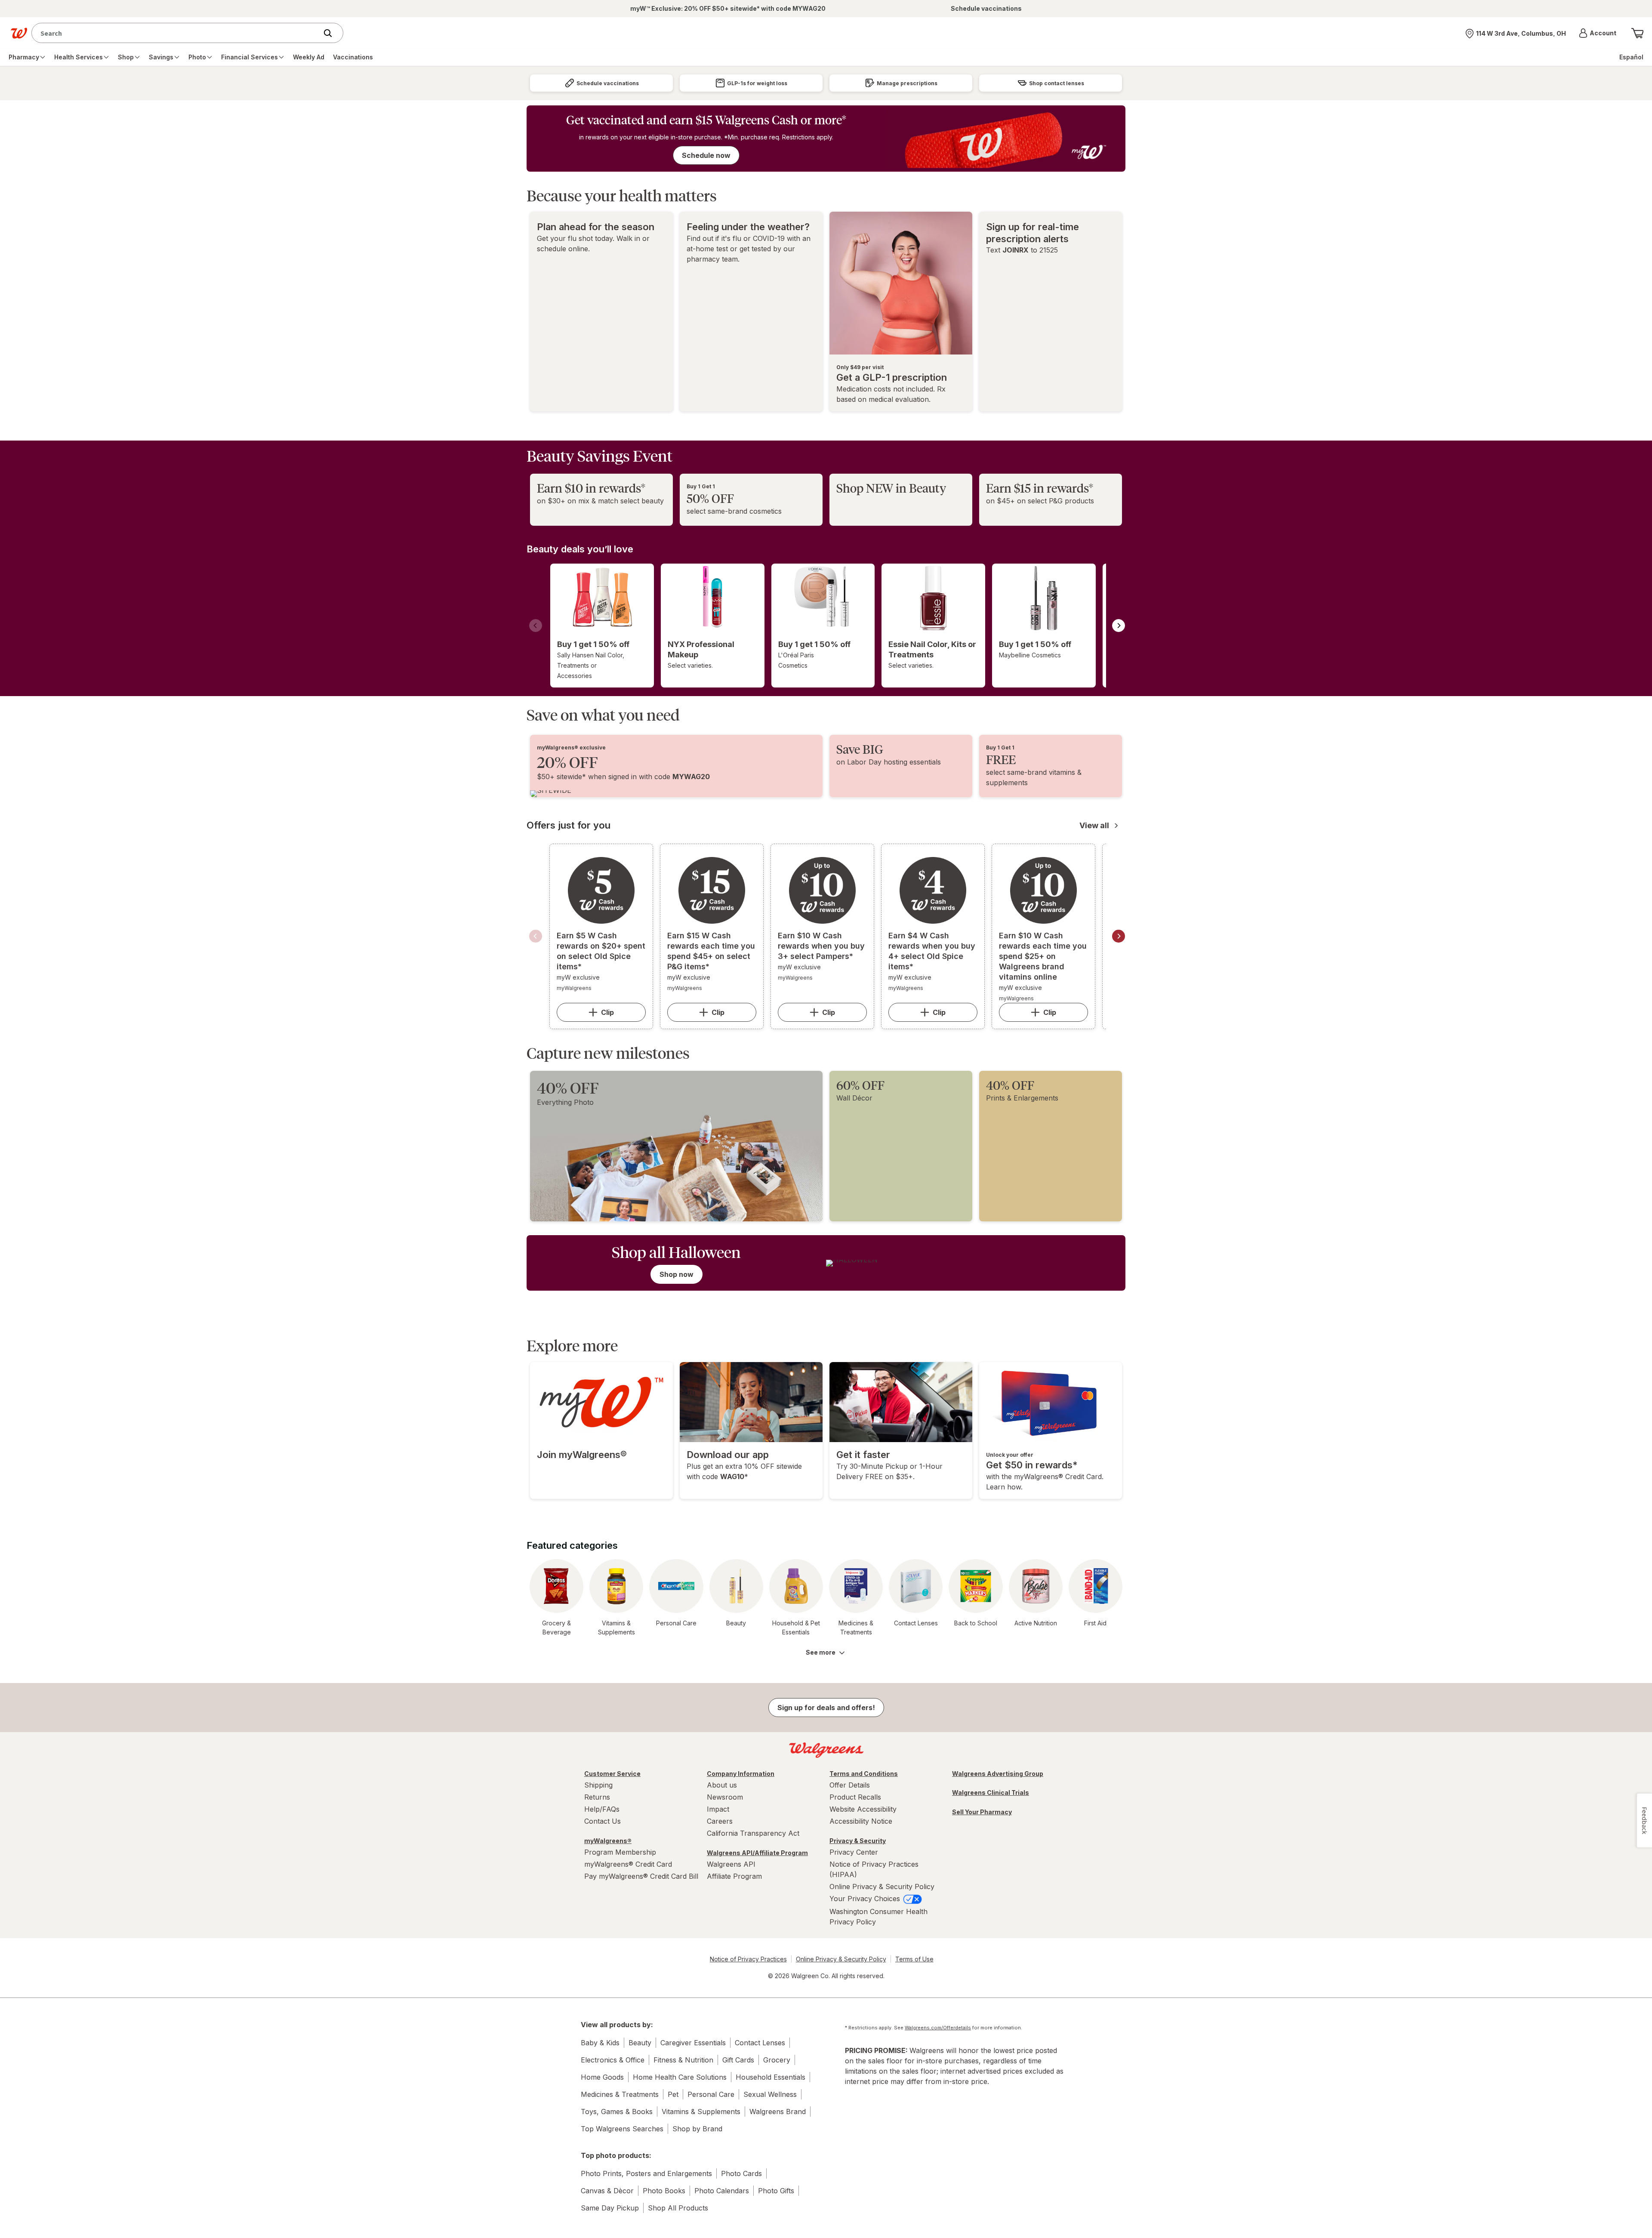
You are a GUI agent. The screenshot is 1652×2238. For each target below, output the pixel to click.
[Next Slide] (1119, 626)
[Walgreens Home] (19, 33)
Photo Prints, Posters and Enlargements (646, 2173)
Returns (597, 1797)
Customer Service (612, 1774)
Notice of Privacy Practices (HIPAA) (874, 1869)
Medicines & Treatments (620, 2094)
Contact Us (603, 1821)
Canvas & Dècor (607, 2191)
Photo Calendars (722, 2191)
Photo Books (664, 2191)
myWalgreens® (608, 1841)
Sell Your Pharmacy (982, 1812)
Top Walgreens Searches (622, 2129)
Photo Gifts (776, 2191)
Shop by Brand (697, 2129)
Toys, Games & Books (617, 2112)
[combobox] (177, 33)
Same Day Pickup (610, 2208)
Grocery (777, 2060)
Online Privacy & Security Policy (882, 1887)
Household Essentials (771, 2077)
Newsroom (725, 1797)
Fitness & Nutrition (683, 2060)
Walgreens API (731, 1864)
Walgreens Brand (778, 2112)
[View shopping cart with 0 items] (1637, 33)
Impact (718, 1809)
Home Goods (602, 2077)
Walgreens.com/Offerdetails (938, 2028)
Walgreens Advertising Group (998, 1774)
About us (722, 1785)
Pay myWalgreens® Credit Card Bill (641, 1876)
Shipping (598, 1785)
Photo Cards (741, 2173)
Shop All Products (678, 2208)
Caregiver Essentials (693, 2043)
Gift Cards (738, 2060)
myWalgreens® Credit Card (628, 1864)
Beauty (640, 2043)
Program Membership (620, 1852)
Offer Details (850, 1785)
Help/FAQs (602, 1809)
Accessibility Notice (861, 1821)
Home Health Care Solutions (680, 2077)
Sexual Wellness (770, 2094)
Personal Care (711, 2094)
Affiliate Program (734, 1876)
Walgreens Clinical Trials (991, 1793)
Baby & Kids (600, 2043)
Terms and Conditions (864, 1774)
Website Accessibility (863, 1809)
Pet (673, 2094)
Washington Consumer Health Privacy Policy (878, 1917)
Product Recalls (855, 1797)
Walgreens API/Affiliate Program (757, 1853)
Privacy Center (854, 1852)
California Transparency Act (753, 1833)
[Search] (332, 33)
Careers (720, 1821)
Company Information (741, 1774)
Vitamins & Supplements (701, 2112)
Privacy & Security (858, 1841)
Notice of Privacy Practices (748, 1959)
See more (821, 1652)
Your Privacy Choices (866, 1899)
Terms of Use (914, 1959)
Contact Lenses (760, 2043)
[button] (1598, 33)
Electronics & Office (613, 2060)
